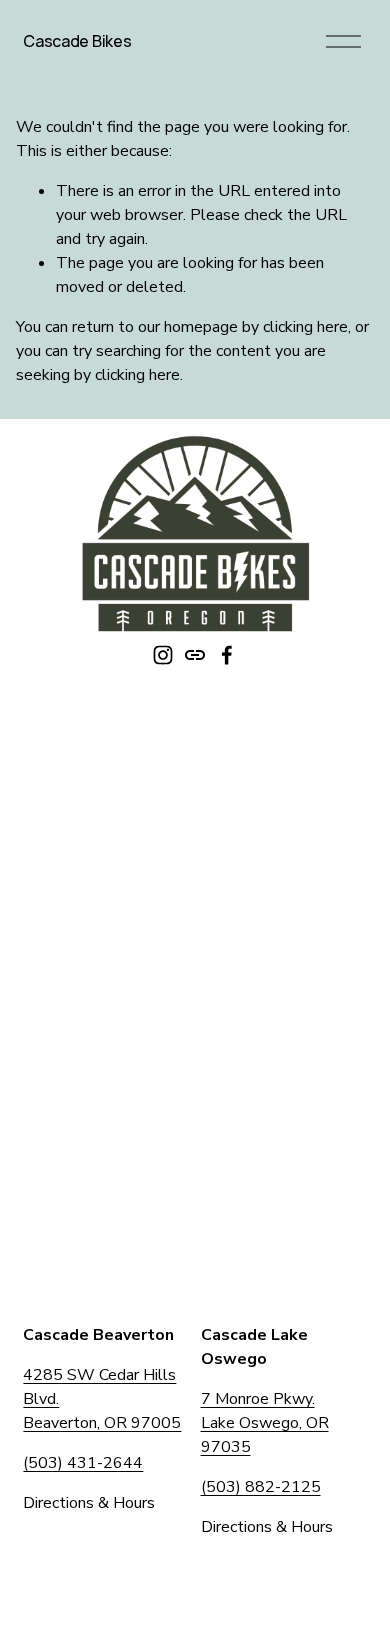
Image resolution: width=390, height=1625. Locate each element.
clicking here (305, 327)
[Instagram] (163, 655)
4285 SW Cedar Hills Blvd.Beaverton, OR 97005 (102, 1399)
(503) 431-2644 (83, 1463)
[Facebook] (227, 655)
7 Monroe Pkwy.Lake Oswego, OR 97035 (265, 1423)
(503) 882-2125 (261, 1487)
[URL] (195, 655)
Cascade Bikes (77, 41)
